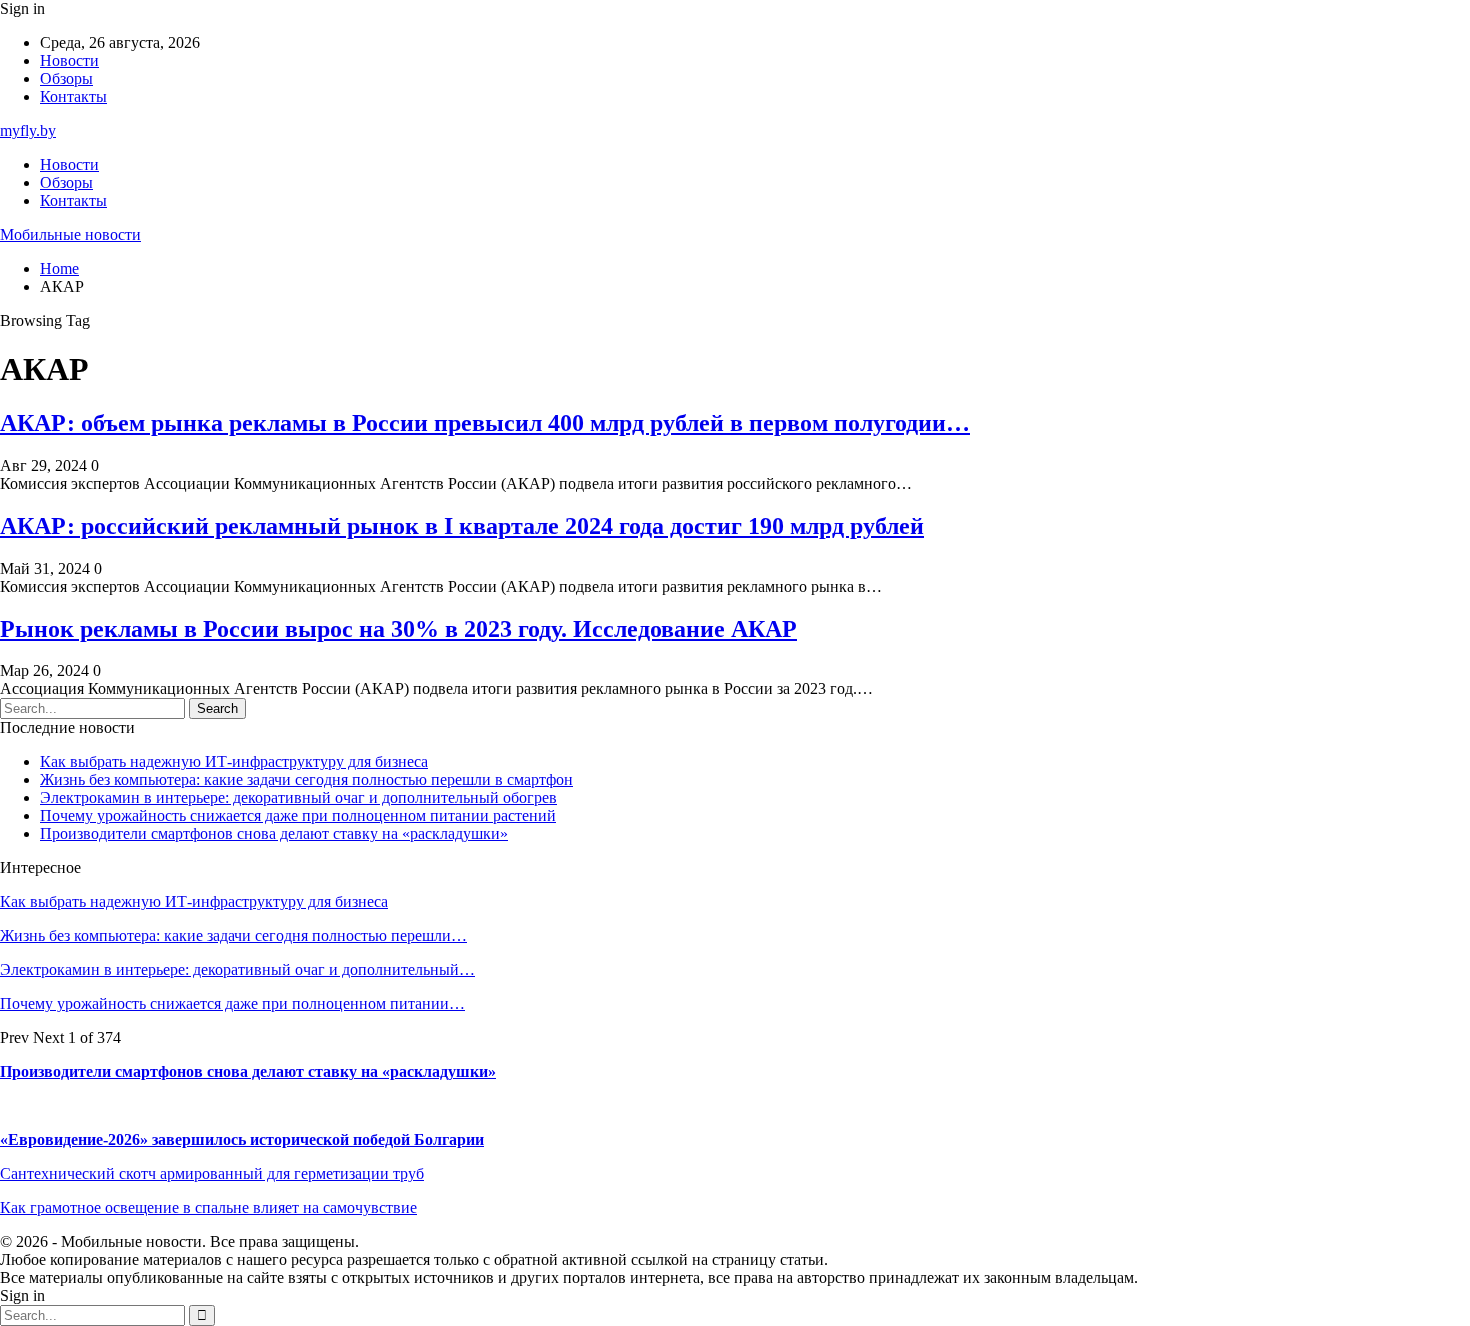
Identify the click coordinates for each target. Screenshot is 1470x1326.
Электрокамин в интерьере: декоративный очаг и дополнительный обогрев (298, 797)
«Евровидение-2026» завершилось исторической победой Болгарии (242, 1139)
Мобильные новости (70, 234)
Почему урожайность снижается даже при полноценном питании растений (298, 815)
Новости (69, 60)
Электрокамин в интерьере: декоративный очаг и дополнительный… (237, 969)
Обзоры (66, 78)
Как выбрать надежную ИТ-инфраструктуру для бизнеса (234, 761)
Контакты (73, 96)
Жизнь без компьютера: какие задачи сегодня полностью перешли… (233, 935)
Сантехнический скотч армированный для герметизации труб (212, 1173)
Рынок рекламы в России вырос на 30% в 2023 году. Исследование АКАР (398, 629)
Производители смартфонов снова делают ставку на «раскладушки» (274, 833)
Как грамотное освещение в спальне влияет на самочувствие (208, 1207)
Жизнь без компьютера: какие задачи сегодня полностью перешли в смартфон (306, 779)
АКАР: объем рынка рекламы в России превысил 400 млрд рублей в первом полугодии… (485, 423)
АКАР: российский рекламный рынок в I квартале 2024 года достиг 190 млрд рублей (462, 526)
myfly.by (28, 130)
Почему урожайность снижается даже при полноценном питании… (232, 1003)
